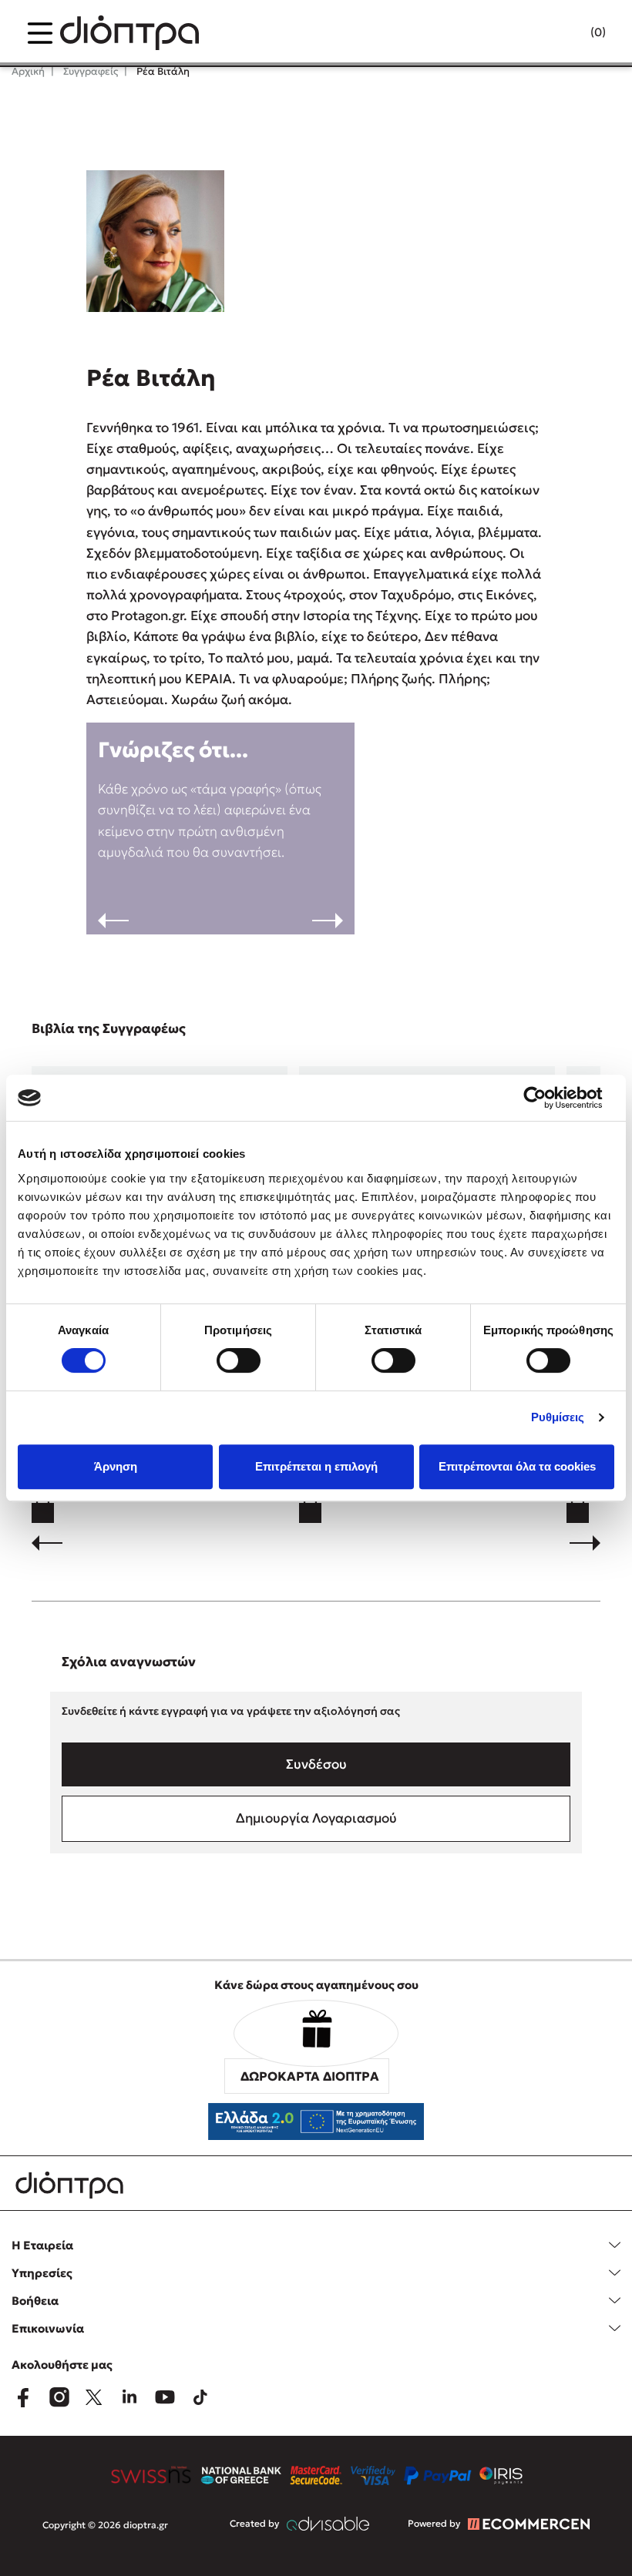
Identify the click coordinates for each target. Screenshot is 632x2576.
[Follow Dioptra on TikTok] (200, 2397)
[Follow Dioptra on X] (94, 2397)
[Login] (568, 33)
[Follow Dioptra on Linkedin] (129, 2397)
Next (328, 921)
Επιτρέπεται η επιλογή (316, 1466)
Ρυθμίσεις (558, 1417)
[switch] (239, 1360)
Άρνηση (116, 1466)
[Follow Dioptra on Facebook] (23, 2397)
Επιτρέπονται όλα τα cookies (517, 1466)
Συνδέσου (316, 1764)
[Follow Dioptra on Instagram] (59, 2397)
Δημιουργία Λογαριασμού (316, 1818)
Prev (113, 921)
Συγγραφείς (89, 71)
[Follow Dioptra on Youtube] (165, 2397)
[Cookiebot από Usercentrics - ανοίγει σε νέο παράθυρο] (547, 1098)
